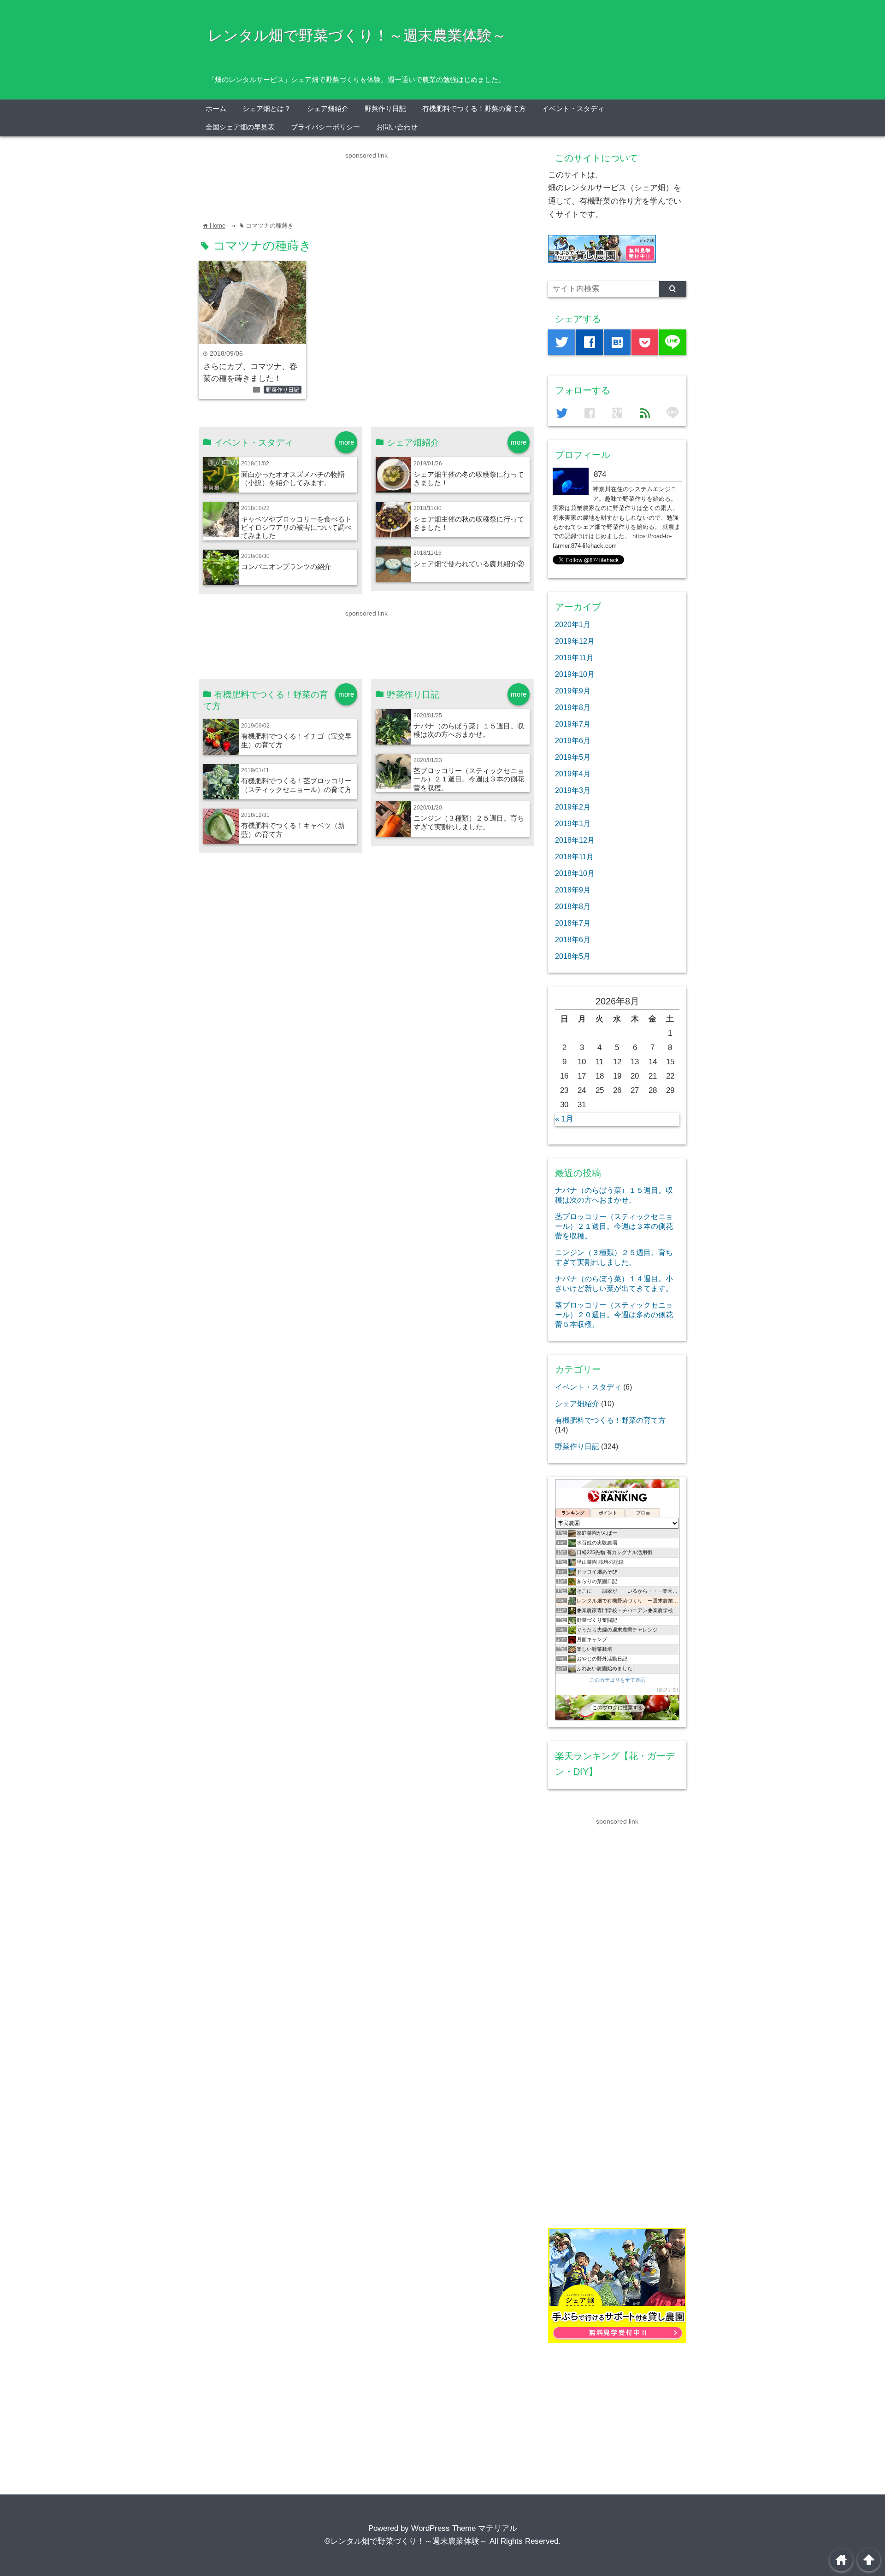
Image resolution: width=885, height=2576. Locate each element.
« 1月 (564, 1119)
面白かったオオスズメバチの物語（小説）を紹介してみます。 (293, 478)
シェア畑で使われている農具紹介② (469, 564)
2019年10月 (575, 674)
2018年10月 (575, 873)
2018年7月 (573, 923)
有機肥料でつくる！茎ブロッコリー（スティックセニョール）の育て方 (296, 785)
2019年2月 (573, 807)
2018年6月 (573, 939)
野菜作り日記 (385, 109)
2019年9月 (573, 691)
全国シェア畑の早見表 (240, 127)
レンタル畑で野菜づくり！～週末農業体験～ (357, 35)
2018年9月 (573, 890)
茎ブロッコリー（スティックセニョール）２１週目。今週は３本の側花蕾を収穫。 (469, 779)
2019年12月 (575, 641)
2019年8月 (573, 707)
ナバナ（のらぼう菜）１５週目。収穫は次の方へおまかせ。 (469, 730)
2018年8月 (573, 906)
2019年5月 (573, 757)
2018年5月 (573, 956)
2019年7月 (573, 724)
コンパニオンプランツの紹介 (286, 566)
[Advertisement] (366, 182)
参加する (667, 1690)
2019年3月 (573, 790)
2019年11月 (574, 657)
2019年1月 (573, 823)
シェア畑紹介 (328, 109)
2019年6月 (573, 740)
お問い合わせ (397, 127)
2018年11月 (574, 857)
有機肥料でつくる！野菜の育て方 (474, 109)
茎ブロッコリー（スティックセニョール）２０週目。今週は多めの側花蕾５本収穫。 (614, 1314)
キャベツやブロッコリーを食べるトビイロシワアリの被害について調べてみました (296, 528)
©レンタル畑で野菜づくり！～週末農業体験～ (406, 2541)
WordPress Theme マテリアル (464, 2528)
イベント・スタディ (573, 109)
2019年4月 (573, 774)
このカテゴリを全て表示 (617, 1680)
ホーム (216, 109)
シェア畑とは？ (267, 109)
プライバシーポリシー (325, 127)
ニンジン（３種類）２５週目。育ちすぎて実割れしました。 (469, 822)
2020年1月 (573, 624)
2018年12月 (575, 840)
